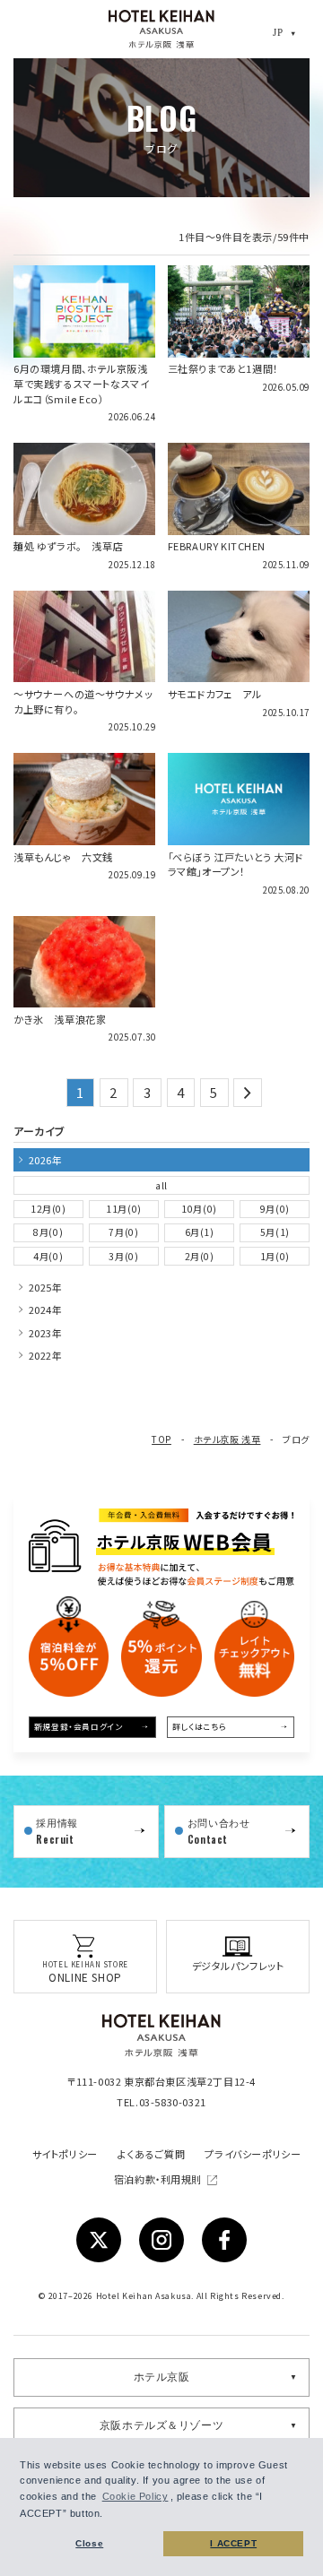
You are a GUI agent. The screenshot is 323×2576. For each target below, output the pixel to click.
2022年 (46, 1355)
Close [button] (89, 2543)
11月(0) (124, 1209)
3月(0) (123, 1256)
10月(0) (199, 1209)
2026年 (46, 1160)
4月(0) (48, 1256)
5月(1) (275, 1232)
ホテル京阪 (162, 2377)
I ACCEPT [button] (233, 2543)
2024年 (46, 1310)
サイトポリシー (65, 2154)
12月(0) (48, 1209)
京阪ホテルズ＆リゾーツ (162, 2425)
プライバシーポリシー (253, 2154)
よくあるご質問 (151, 2154)
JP (278, 32)
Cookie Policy (135, 2496)
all (161, 1185)
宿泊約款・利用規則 (159, 2179)
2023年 (46, 1333)
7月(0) (123, 1232)
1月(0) (275, 1256)
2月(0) (200, 1256)
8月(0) (48, 1232)
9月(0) (275, 1209)
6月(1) (200, 1232)
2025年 (46, 1287)
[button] (109, 2515)
